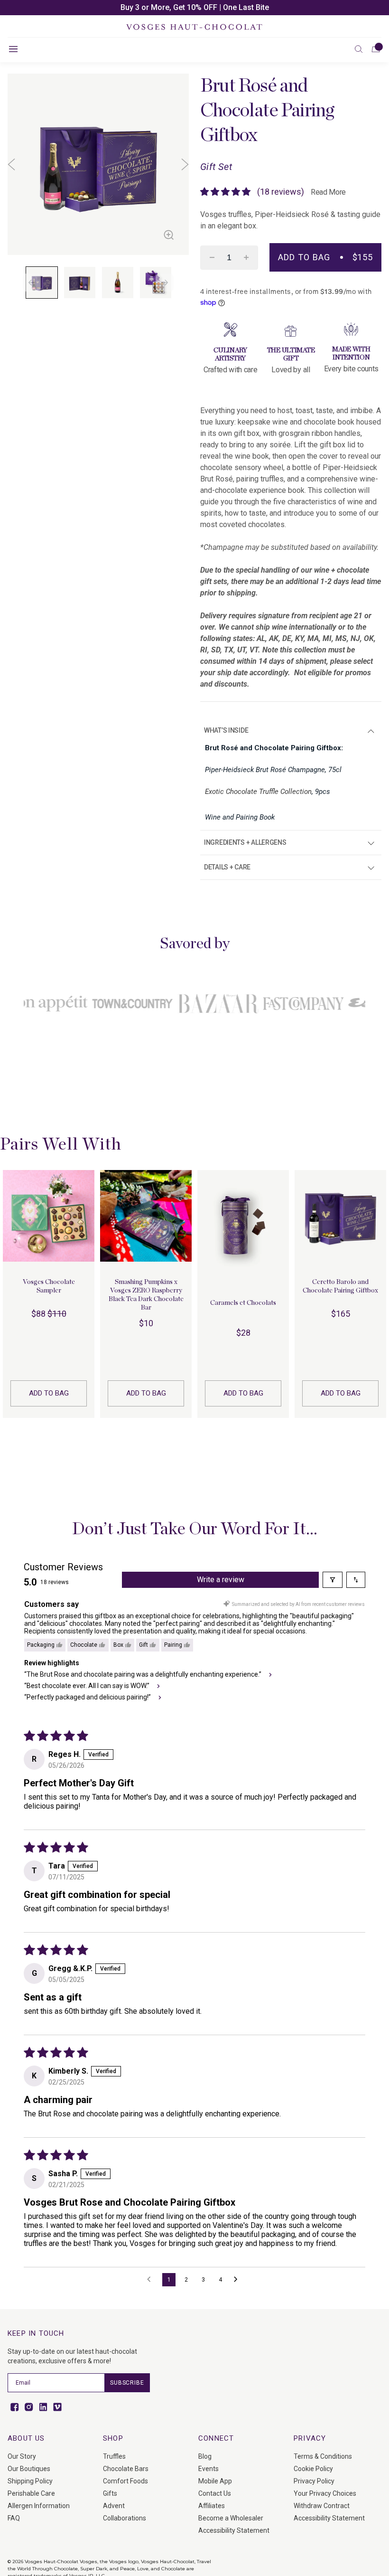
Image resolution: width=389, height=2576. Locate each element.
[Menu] (13, 49)
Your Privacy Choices (325, 2493)
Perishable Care (31, 2493)
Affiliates (212, 2506)
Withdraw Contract (322, 2506)
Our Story (22, 2456)
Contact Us (215, 2493)
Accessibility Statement (234, 2530)
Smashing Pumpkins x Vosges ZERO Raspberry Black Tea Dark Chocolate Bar (146, 1295)
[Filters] (333, 1580)
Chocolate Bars (126, 2469)
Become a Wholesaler (231, 2518)
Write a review (221, 1580)
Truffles (114, 2456)
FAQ (14, 2518)
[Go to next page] (238, 2280)
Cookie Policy (313, 2469)
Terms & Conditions (323, 2456)
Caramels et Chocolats (243, 1303)
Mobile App (215, 2481)
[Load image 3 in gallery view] (118, 283)
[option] (194, 8)
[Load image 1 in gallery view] (42, 283)
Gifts (110, 2493)
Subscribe (127, 2383)
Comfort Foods (125, 2481)
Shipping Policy (30, 2481)
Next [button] (185, 165)
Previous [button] (11, 165)
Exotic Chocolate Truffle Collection (258, 792)
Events (208, 2469)
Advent (114, 2506)
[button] (359, 49)
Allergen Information (39, 2506)
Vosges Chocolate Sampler (49, 1286)
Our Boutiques (29, 2469)
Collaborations (125, 2518)
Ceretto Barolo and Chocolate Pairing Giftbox (340, 1286)
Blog (205, 2456)
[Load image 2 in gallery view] (80, 283)
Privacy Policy (314, 2481)
